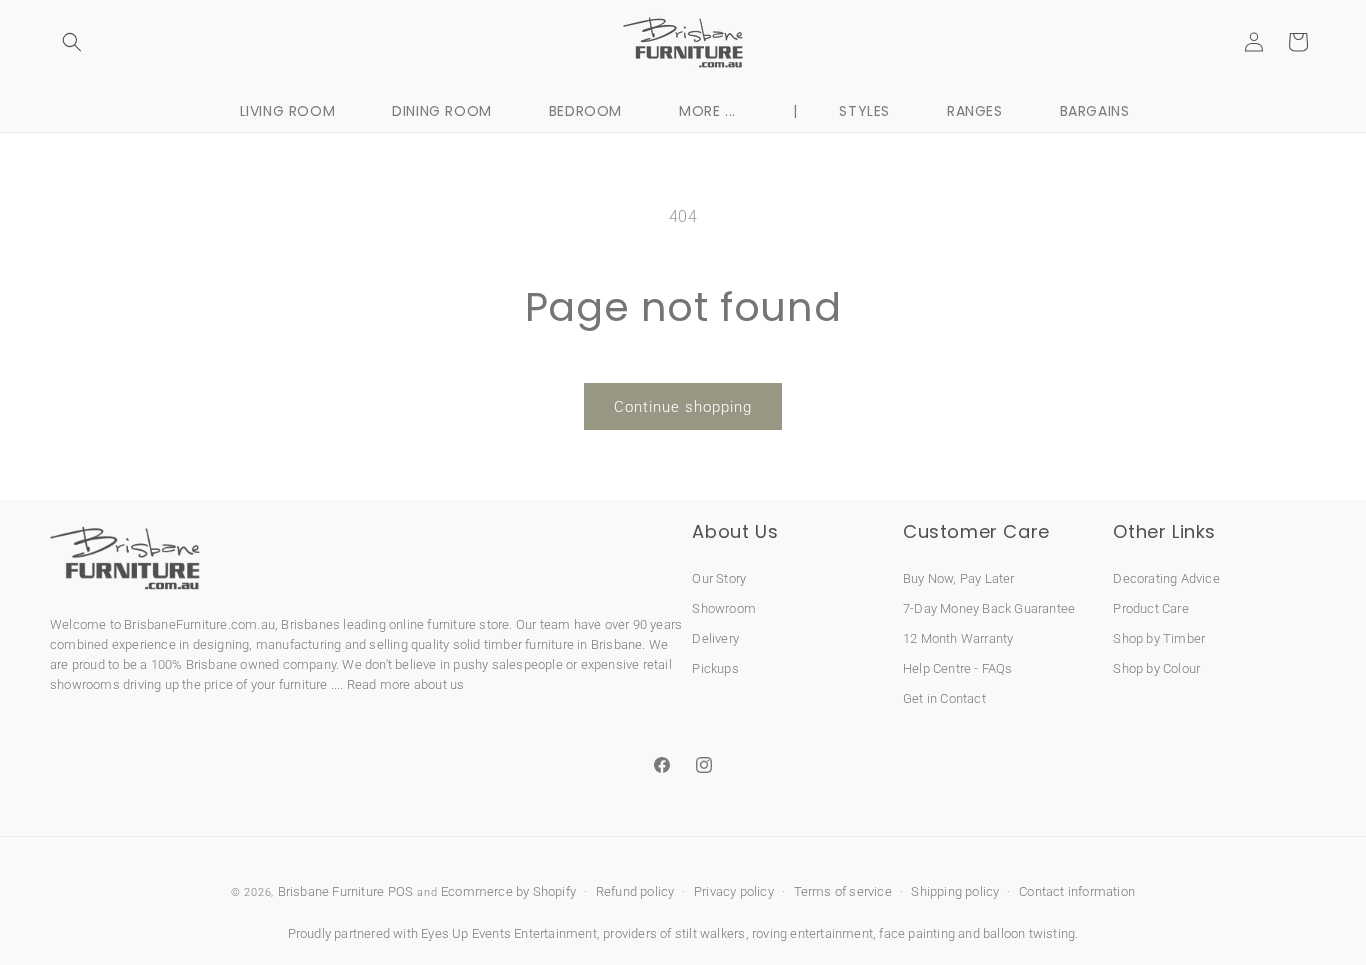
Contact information (1077, 891)
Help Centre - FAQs (958, 668)
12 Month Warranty (958, 638)
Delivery (715, 638)
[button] (72, 42)
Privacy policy (734, 891)
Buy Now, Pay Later (959, 578)
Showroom (724, 608)
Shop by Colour (1156, 668)
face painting (917, 933)
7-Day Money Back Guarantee (989, 608)
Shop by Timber (1159, 638)
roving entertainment (812, 933)
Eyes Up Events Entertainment (509, 933)
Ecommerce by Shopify (508, 891)
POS (401, 891)
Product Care (1150, 608)
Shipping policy (955, 891)
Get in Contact (944, 698)
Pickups (715, 668)
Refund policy (635, 891)
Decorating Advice (1166, 578)
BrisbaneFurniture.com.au (199, 624)
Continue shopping (683, 407)
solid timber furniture (513, 644)
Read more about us (406, 684)
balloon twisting (1029, 933)
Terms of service (843, 891)
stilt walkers (710, 933)
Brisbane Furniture (331, 891)
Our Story (719, 578)
